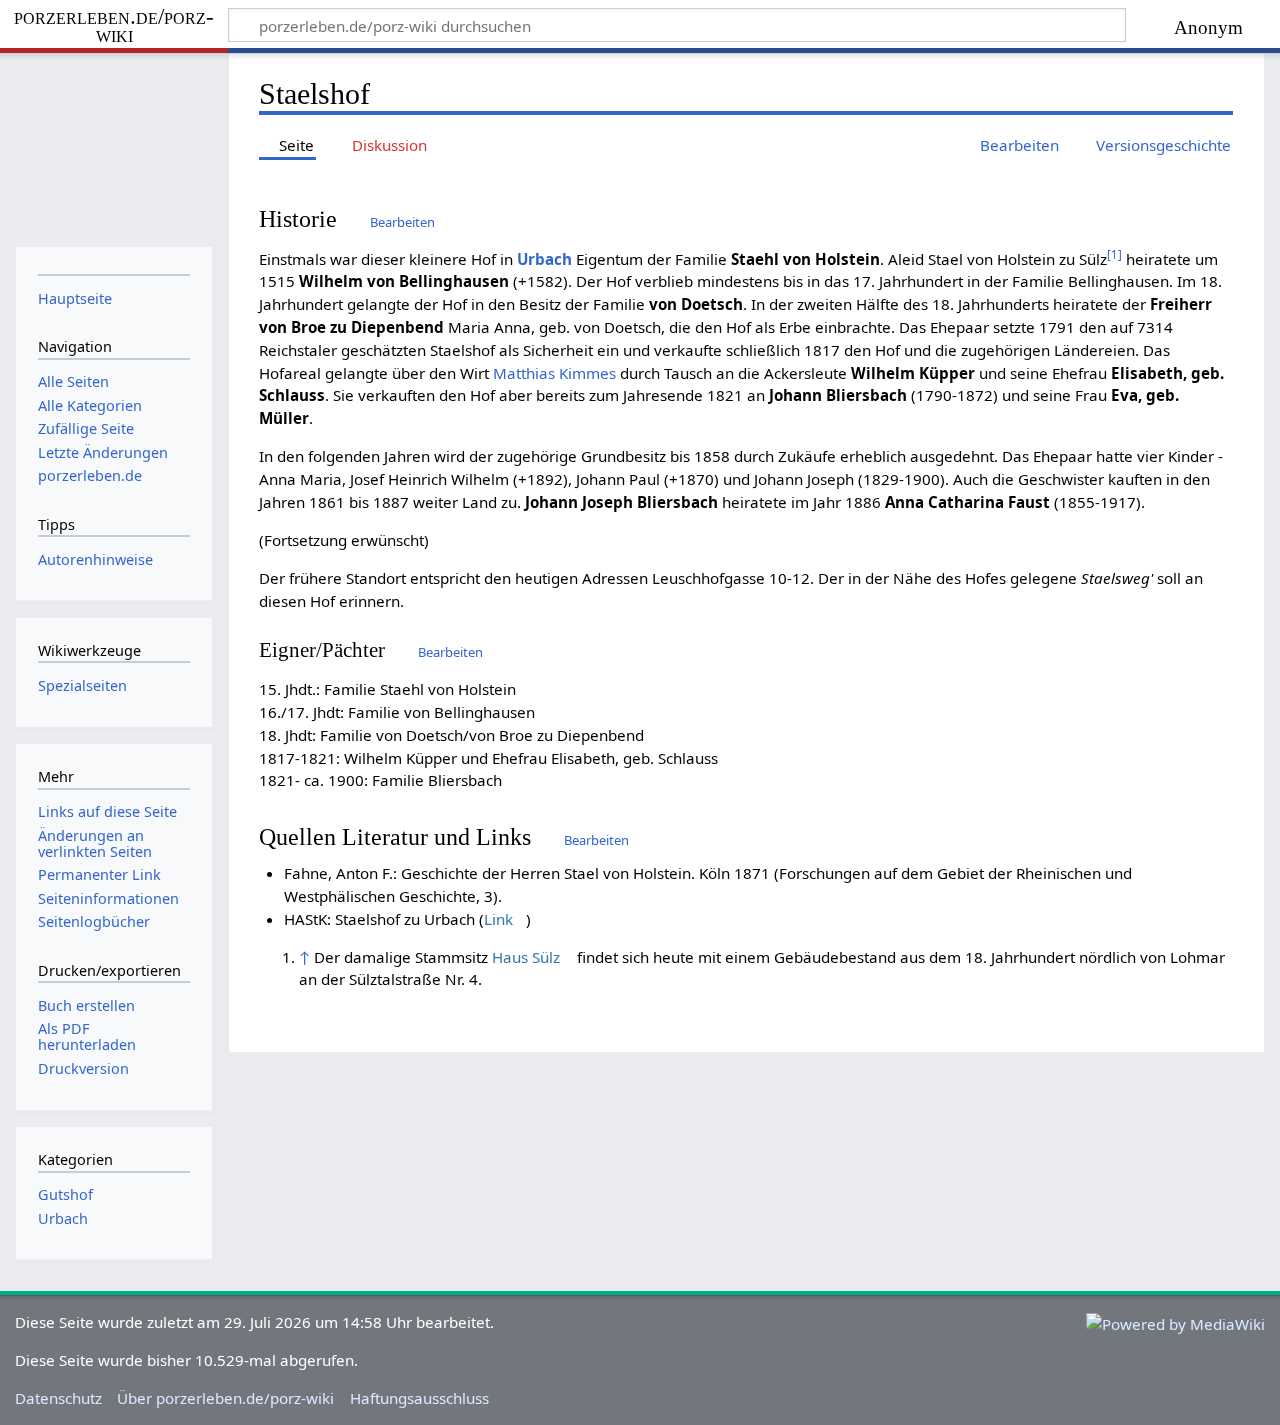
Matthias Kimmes (554, 373)
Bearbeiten (402, 222)
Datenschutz (58, 1398)
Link (498, 919)
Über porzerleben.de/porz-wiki (225, 1398)
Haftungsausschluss (419, 1398)
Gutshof (65, 1194)
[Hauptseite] (113, 147)
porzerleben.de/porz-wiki (114, 26)
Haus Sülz (526, 957)
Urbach (544, 259)
